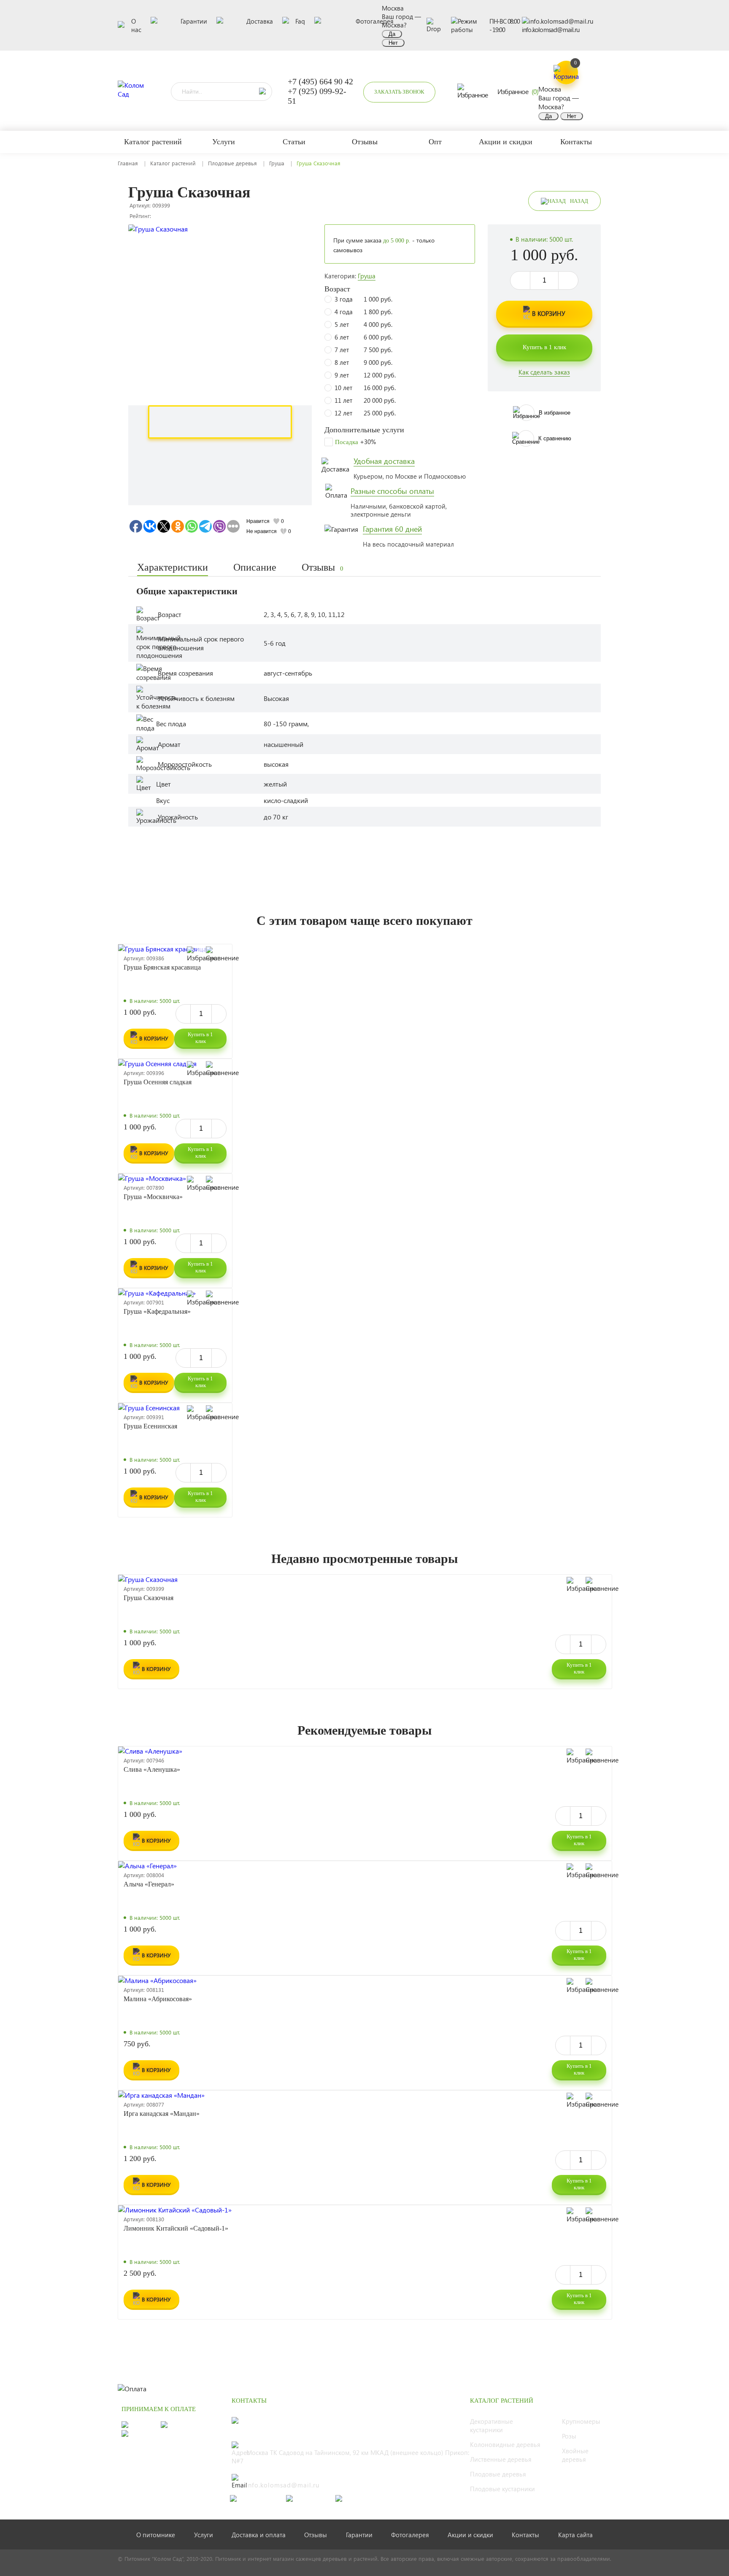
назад (579, 201)
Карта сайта (575, 2535)
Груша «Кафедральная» (157, 1311)
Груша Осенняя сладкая (158, 1082)
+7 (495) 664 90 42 (320, 81)
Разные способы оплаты (392, 491)
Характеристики (173, 567)
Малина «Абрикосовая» (158, 1999)
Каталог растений (173, 163)
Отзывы (323, 567)
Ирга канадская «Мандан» (162, 2114)
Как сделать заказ (544, 372)
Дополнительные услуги (364, 430)
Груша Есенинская (150, 1426)
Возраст (337, 289)
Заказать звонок (399, 92)
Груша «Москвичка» (153, 1197)
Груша (277, 163)
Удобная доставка (384, 461)
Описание (255, 567)
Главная (128, 163)
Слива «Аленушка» (152, 1769)
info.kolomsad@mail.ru (551, 30)
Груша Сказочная (148, 1598)
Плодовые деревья (232, 163)
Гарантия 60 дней (392, 529)
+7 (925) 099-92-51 (317, 96)
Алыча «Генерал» (149, 1884)
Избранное (518, 91)
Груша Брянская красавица (162, 967)
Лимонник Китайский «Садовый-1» (176, 2228)
